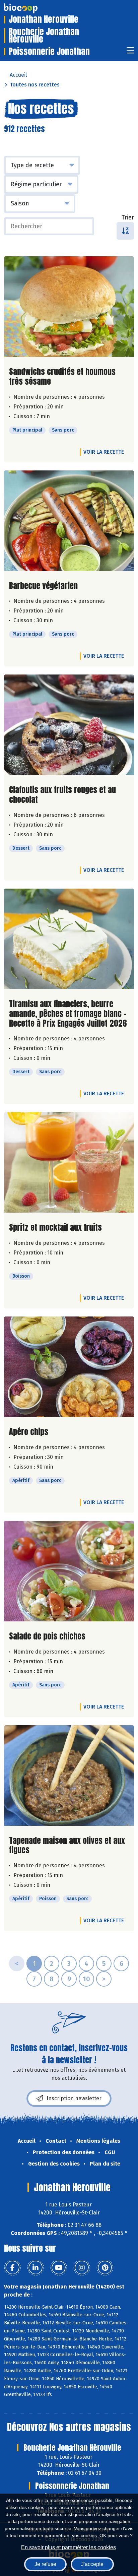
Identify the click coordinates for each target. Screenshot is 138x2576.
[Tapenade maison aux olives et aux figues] (69, 1776)
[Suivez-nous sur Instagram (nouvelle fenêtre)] (82, 2268)
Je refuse (45, 2564)
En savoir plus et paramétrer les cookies (68, 2547)
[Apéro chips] (69, 1367)
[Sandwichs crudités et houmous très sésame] (69, 307)
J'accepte (92, 2564)
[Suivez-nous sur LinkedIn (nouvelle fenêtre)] (36, 2268)
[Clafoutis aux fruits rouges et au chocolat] (69, 725)
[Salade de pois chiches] (69, 1571)
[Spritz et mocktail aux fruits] (69, 1162)
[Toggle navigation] (130, 52)
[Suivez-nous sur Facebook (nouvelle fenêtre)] (12, 2268)
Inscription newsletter (74, 2098)
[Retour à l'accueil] (31, 8)
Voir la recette (104, 452)
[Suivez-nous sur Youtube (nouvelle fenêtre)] (59, 2268)
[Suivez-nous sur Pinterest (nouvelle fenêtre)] (105, 2268)
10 (86, 1979)
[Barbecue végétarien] (69, 521)
